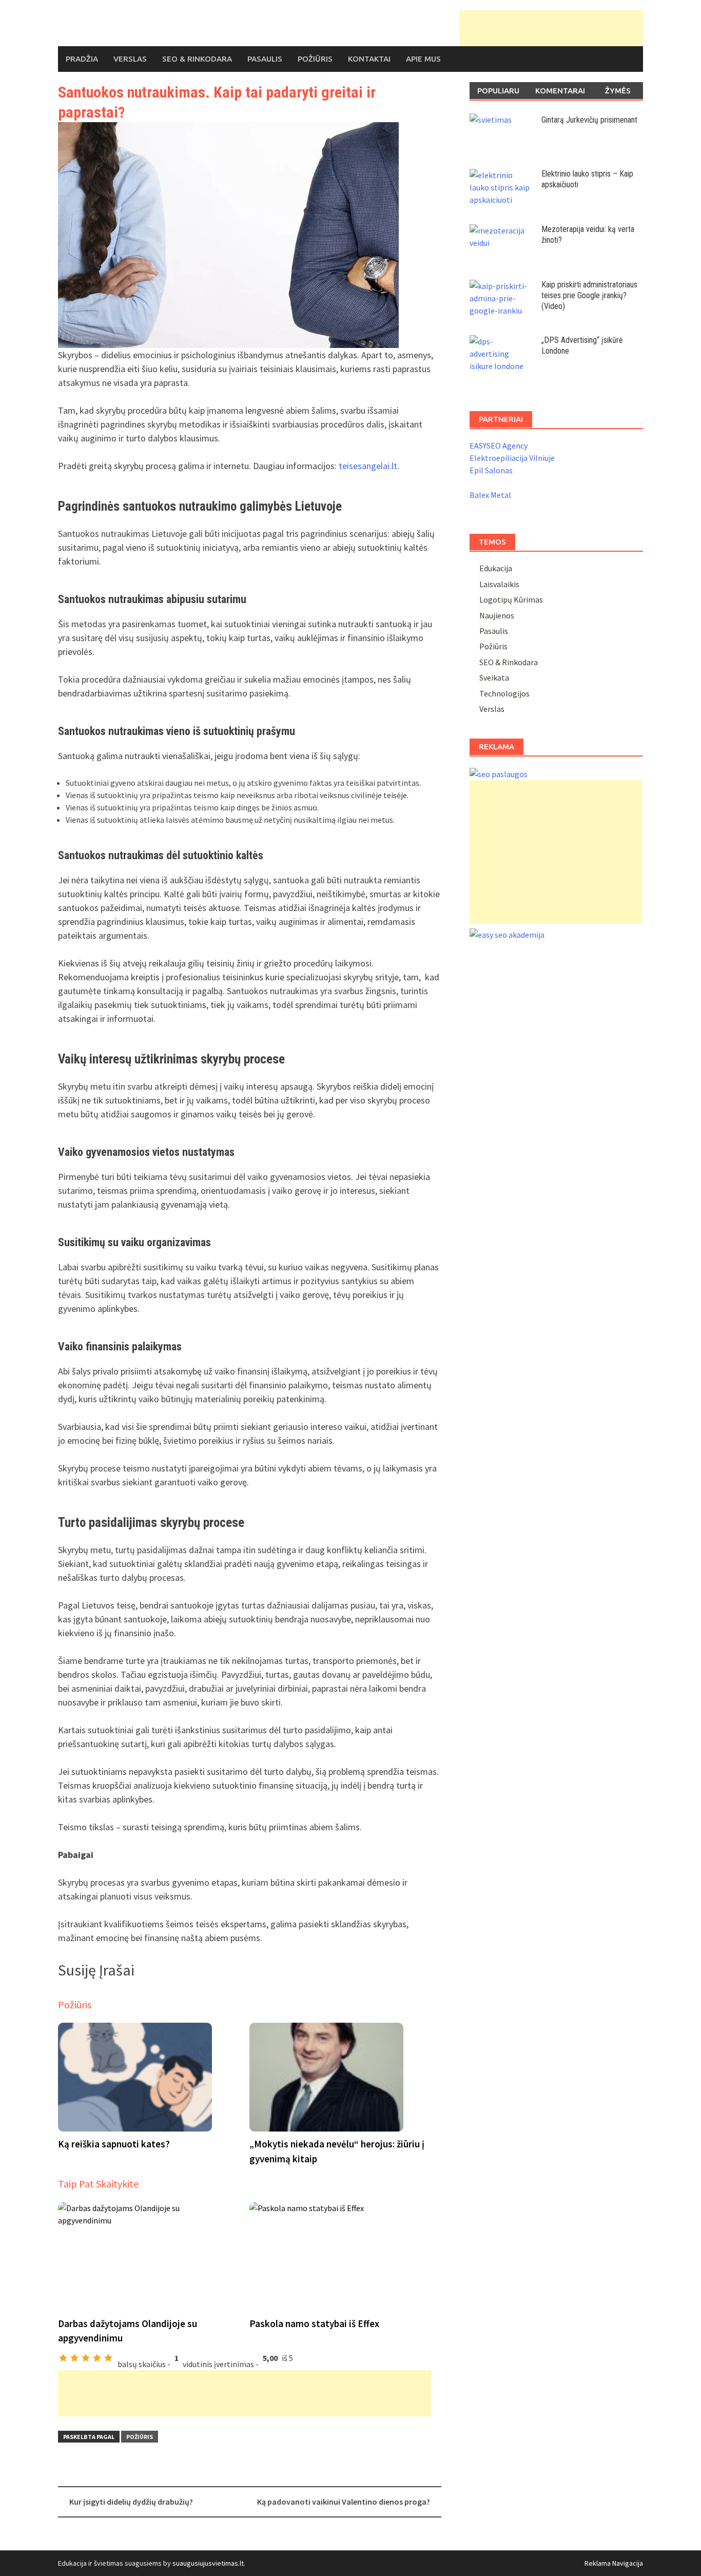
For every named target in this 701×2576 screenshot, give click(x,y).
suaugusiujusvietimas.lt (208, 2563)
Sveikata (494, 677)
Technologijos (504, 693)
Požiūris (315, 59)
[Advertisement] (551, 28)
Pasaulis (265, 59)
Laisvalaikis (499, 584)
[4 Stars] (97, 2358)
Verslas (130, 59)
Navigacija (628, 2563)
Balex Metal (490, 495)
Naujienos (497, 615)
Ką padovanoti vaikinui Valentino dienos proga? (344, 2502)
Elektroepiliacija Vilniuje (512, 458)
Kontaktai (369, 59)
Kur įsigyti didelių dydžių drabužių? (131, 2502)
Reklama (598, 2563)
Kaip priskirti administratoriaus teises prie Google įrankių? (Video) (589, 295)
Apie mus (423, 59)
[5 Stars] (108, 2358)
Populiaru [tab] (498, 91)
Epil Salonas (491, 470)
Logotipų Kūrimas (511, 599)
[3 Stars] (86, 2358)
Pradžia (82, 59)
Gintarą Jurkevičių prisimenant (589, 120)
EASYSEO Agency (499, 446)
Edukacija (496, 568)
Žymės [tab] (618, 91)
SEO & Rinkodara (197, 59)
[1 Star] (63, 2358)
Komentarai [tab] (560, 91)
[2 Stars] (74, 2358)
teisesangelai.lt (368, 466)
